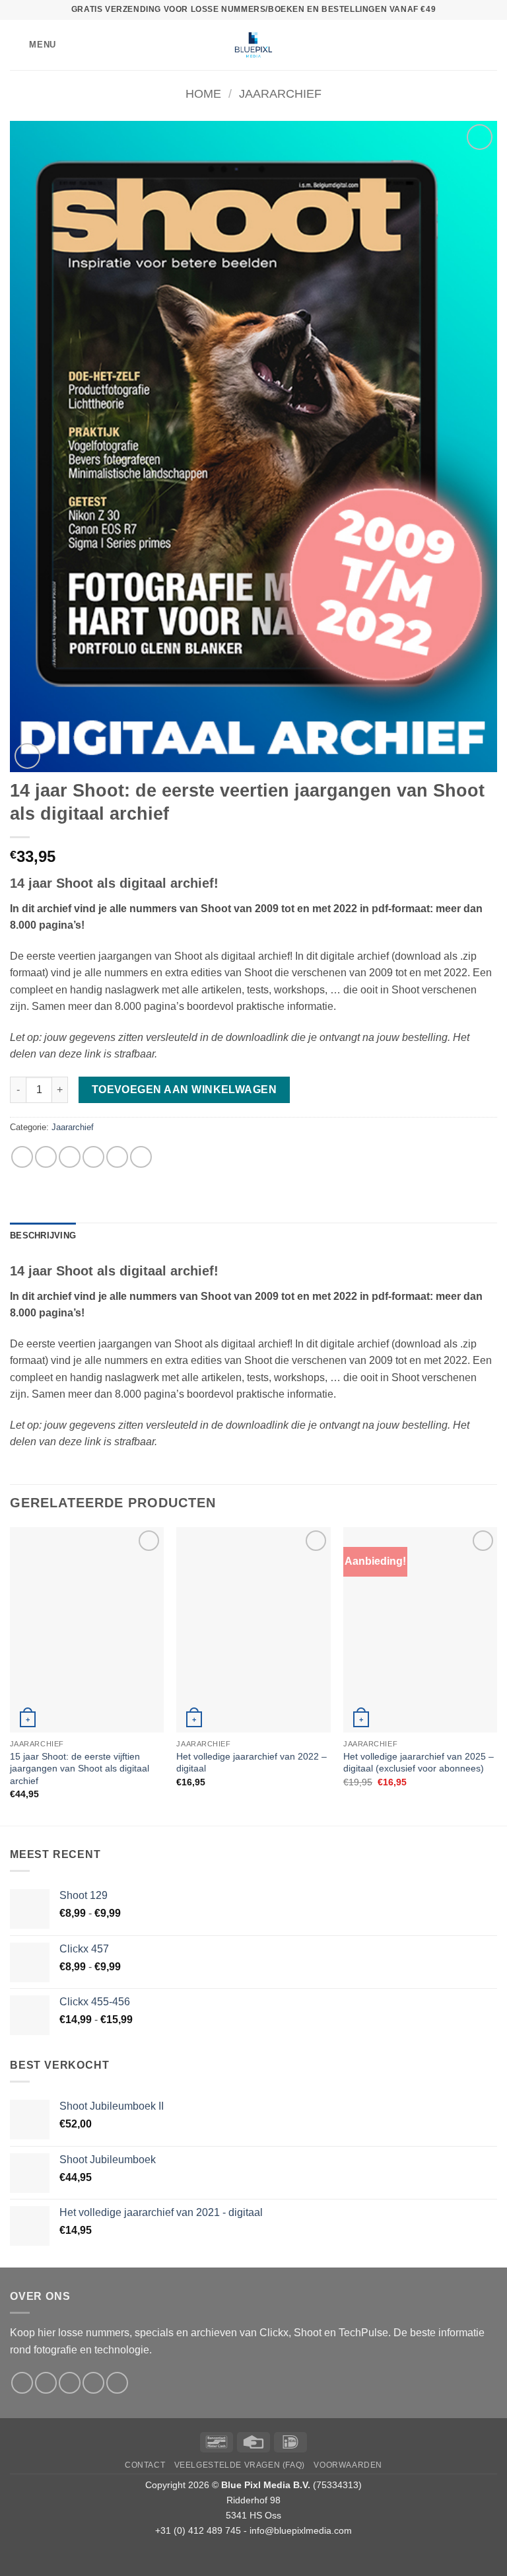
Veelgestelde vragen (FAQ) (240, 2465)
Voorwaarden (348, 2465)
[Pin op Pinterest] (117, 1157)
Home (203, 93)
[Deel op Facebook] (46, 1157)
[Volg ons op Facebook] (22, 2383)
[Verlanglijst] (446, 45)
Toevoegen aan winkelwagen (185, 1090)
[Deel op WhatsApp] (22, 1157)
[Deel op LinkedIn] (141, 1157)
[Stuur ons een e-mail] (70, 2383)
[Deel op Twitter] (70, 1157)
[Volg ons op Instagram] (46, 2383)
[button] (33, 45)
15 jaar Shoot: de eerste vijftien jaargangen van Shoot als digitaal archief (80, 1769)
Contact (145, 2465)
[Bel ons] (93, 2383)
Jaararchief (280, 93)
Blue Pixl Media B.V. (266, 2485)
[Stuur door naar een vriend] (93, 1157)
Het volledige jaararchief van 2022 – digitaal (252, 1763)
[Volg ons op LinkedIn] (117, 2383)
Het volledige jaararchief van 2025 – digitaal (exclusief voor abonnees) (419, 1763)
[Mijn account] (468, 45)
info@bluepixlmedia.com (301, 2530)
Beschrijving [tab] (43, 1235)
